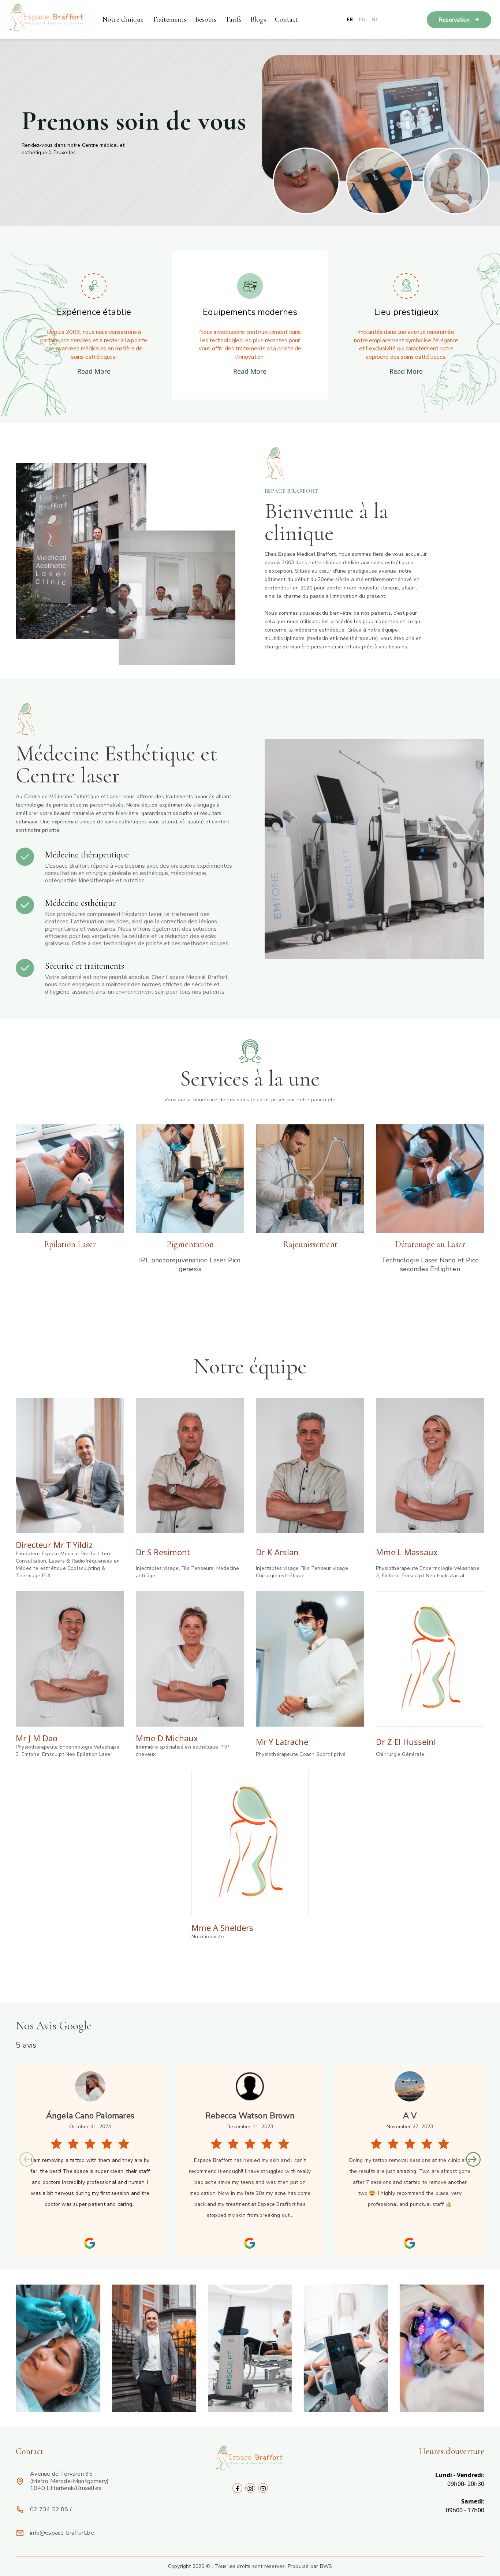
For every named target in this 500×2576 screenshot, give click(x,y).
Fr (350, 19)
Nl (375, 19)
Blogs (258, 19)
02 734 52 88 (49, 2509)
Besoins (206, 19)
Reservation (455, 20)
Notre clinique (123, 19)
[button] (473, 2159)
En (362, 19)
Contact (286, 19)
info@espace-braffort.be (62, 2533)
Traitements (169, 19)
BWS (326, 2566)
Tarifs (233, 19)
